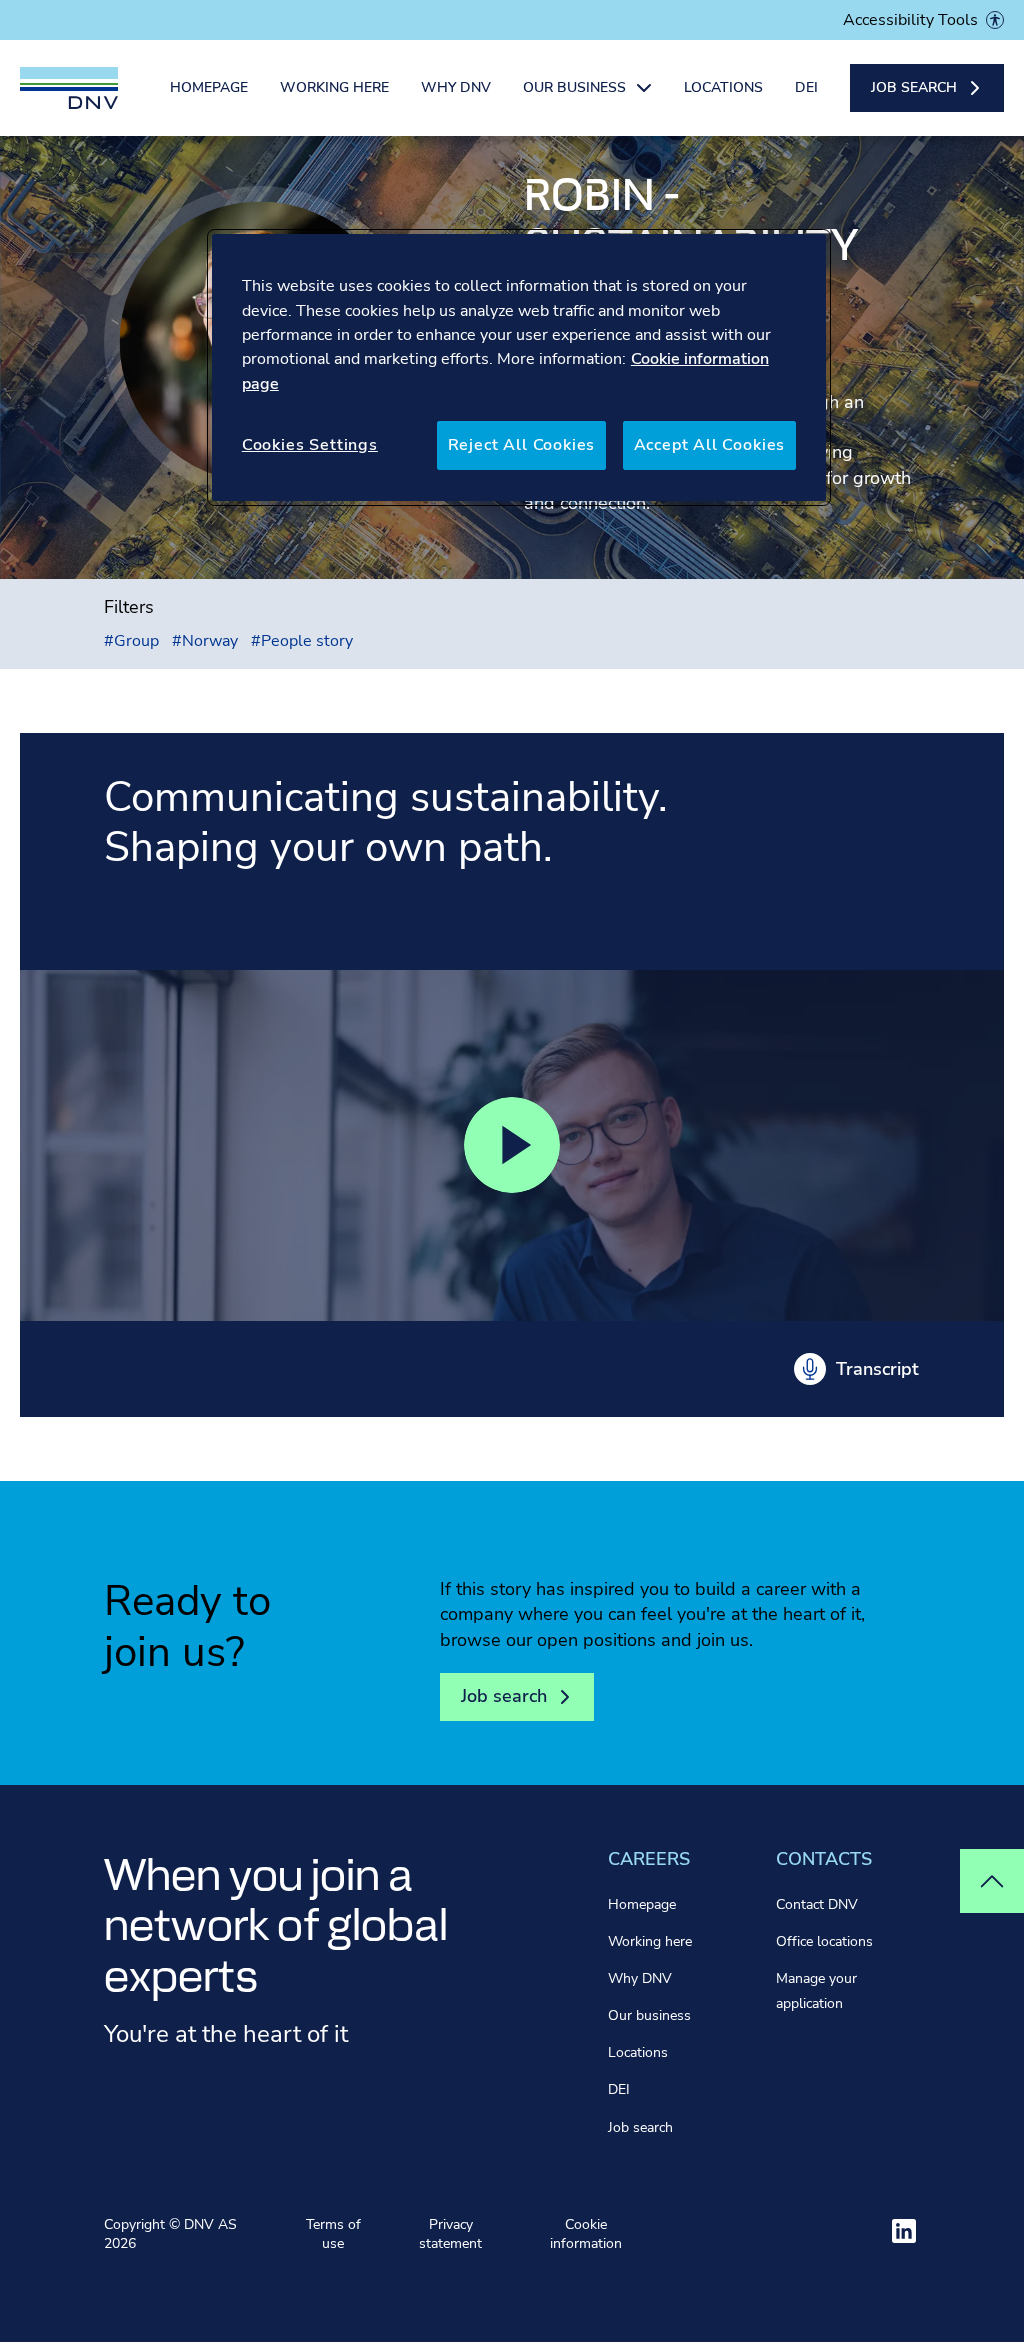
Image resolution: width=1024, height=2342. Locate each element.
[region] (519, 367)
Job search (640, 2127)
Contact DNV (817, 1904)
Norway (205, 641)
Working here (334, 87)
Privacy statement (450, 2234)
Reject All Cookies (522, 445)
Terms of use (333, 2234)
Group (131, 641)
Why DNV (456, 87)
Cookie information (586, 2234)
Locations (723, 87)
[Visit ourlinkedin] (904, 2231)
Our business (649, 2015)
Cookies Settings (310, 445)
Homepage (209, 87)
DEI (806, 87)
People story (302, 641)
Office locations (824, 1941)
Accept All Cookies (710, 445)
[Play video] (512, 1145)
